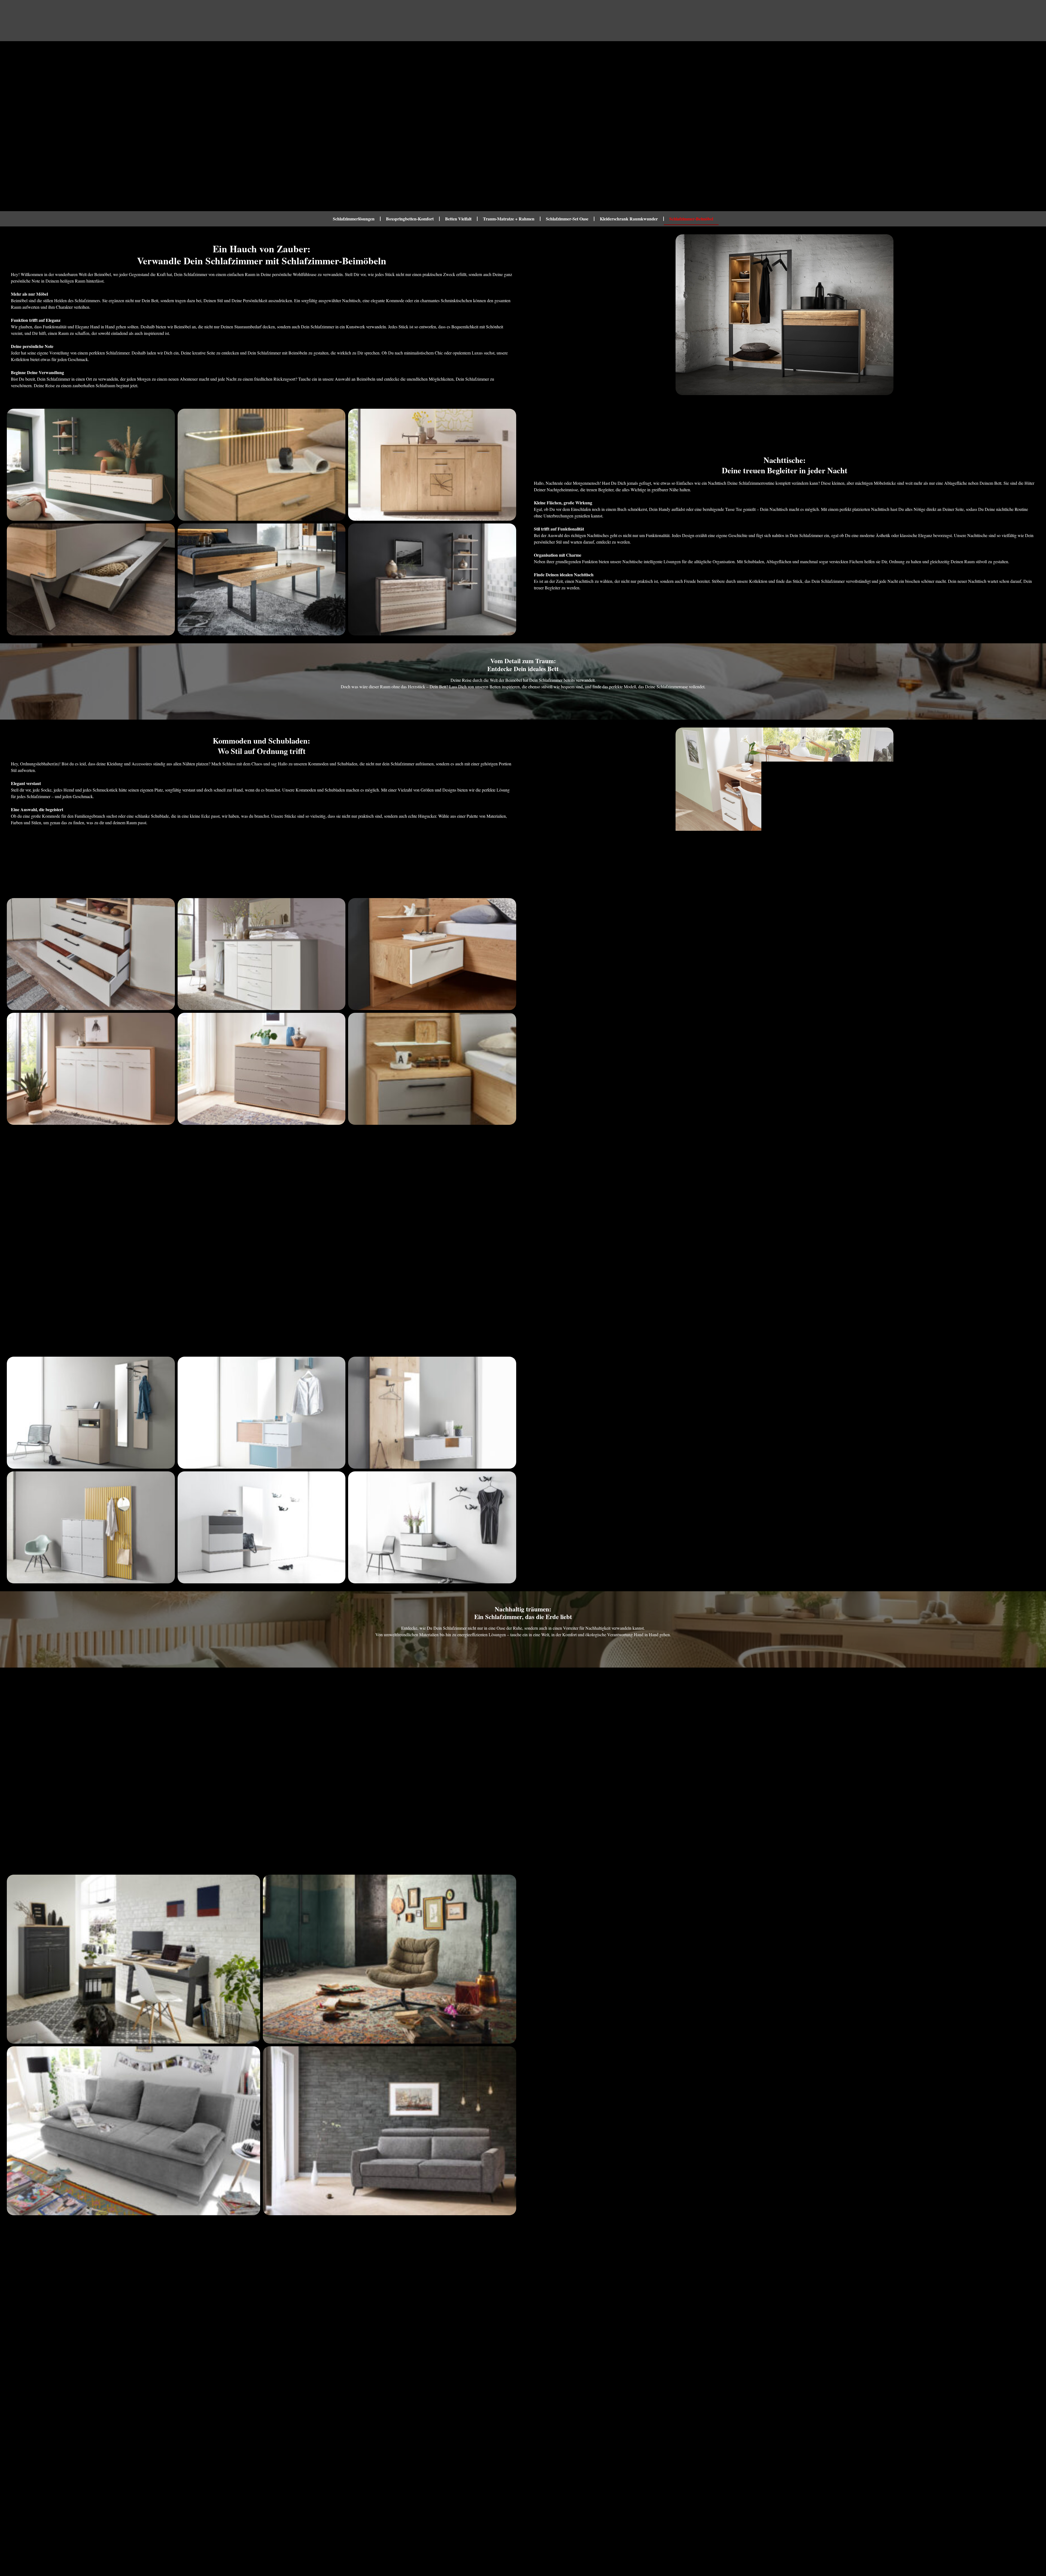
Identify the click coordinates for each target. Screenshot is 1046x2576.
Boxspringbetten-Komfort (410, 219)
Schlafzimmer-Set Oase (567, 219)
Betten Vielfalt (458, 219)
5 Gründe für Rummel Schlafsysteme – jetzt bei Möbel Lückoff (133, 2443)
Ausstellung (355, 21)
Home (276, 21)
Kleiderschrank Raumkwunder (629, 219)
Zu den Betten (523, 700)
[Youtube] (941, 2548)
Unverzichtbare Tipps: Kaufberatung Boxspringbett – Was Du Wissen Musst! (653, 2443)
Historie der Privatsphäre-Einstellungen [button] (596, 2536)
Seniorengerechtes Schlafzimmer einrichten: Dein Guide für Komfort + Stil (393, 2443)
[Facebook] (892, 2548)
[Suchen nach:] (988, 21)
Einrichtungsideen (309, 21)
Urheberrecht (264, 2536)
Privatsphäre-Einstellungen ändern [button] (519, 2536)
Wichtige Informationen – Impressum (378, 2536)
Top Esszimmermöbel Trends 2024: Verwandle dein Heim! (913, 2443)
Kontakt (455, 21)
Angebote (385, 21)
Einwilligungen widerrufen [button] (666, 2536)
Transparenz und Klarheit (310, 2536)
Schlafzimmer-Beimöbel (691, 219)
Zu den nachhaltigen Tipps (523, 1648)
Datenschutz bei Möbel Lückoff (450, 2536)
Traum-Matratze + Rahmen (509, 219)
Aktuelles (421, 21)
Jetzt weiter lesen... (24, 2467)
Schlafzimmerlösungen (354, 219)
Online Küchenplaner (500, 21)
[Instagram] (917, 2548)
